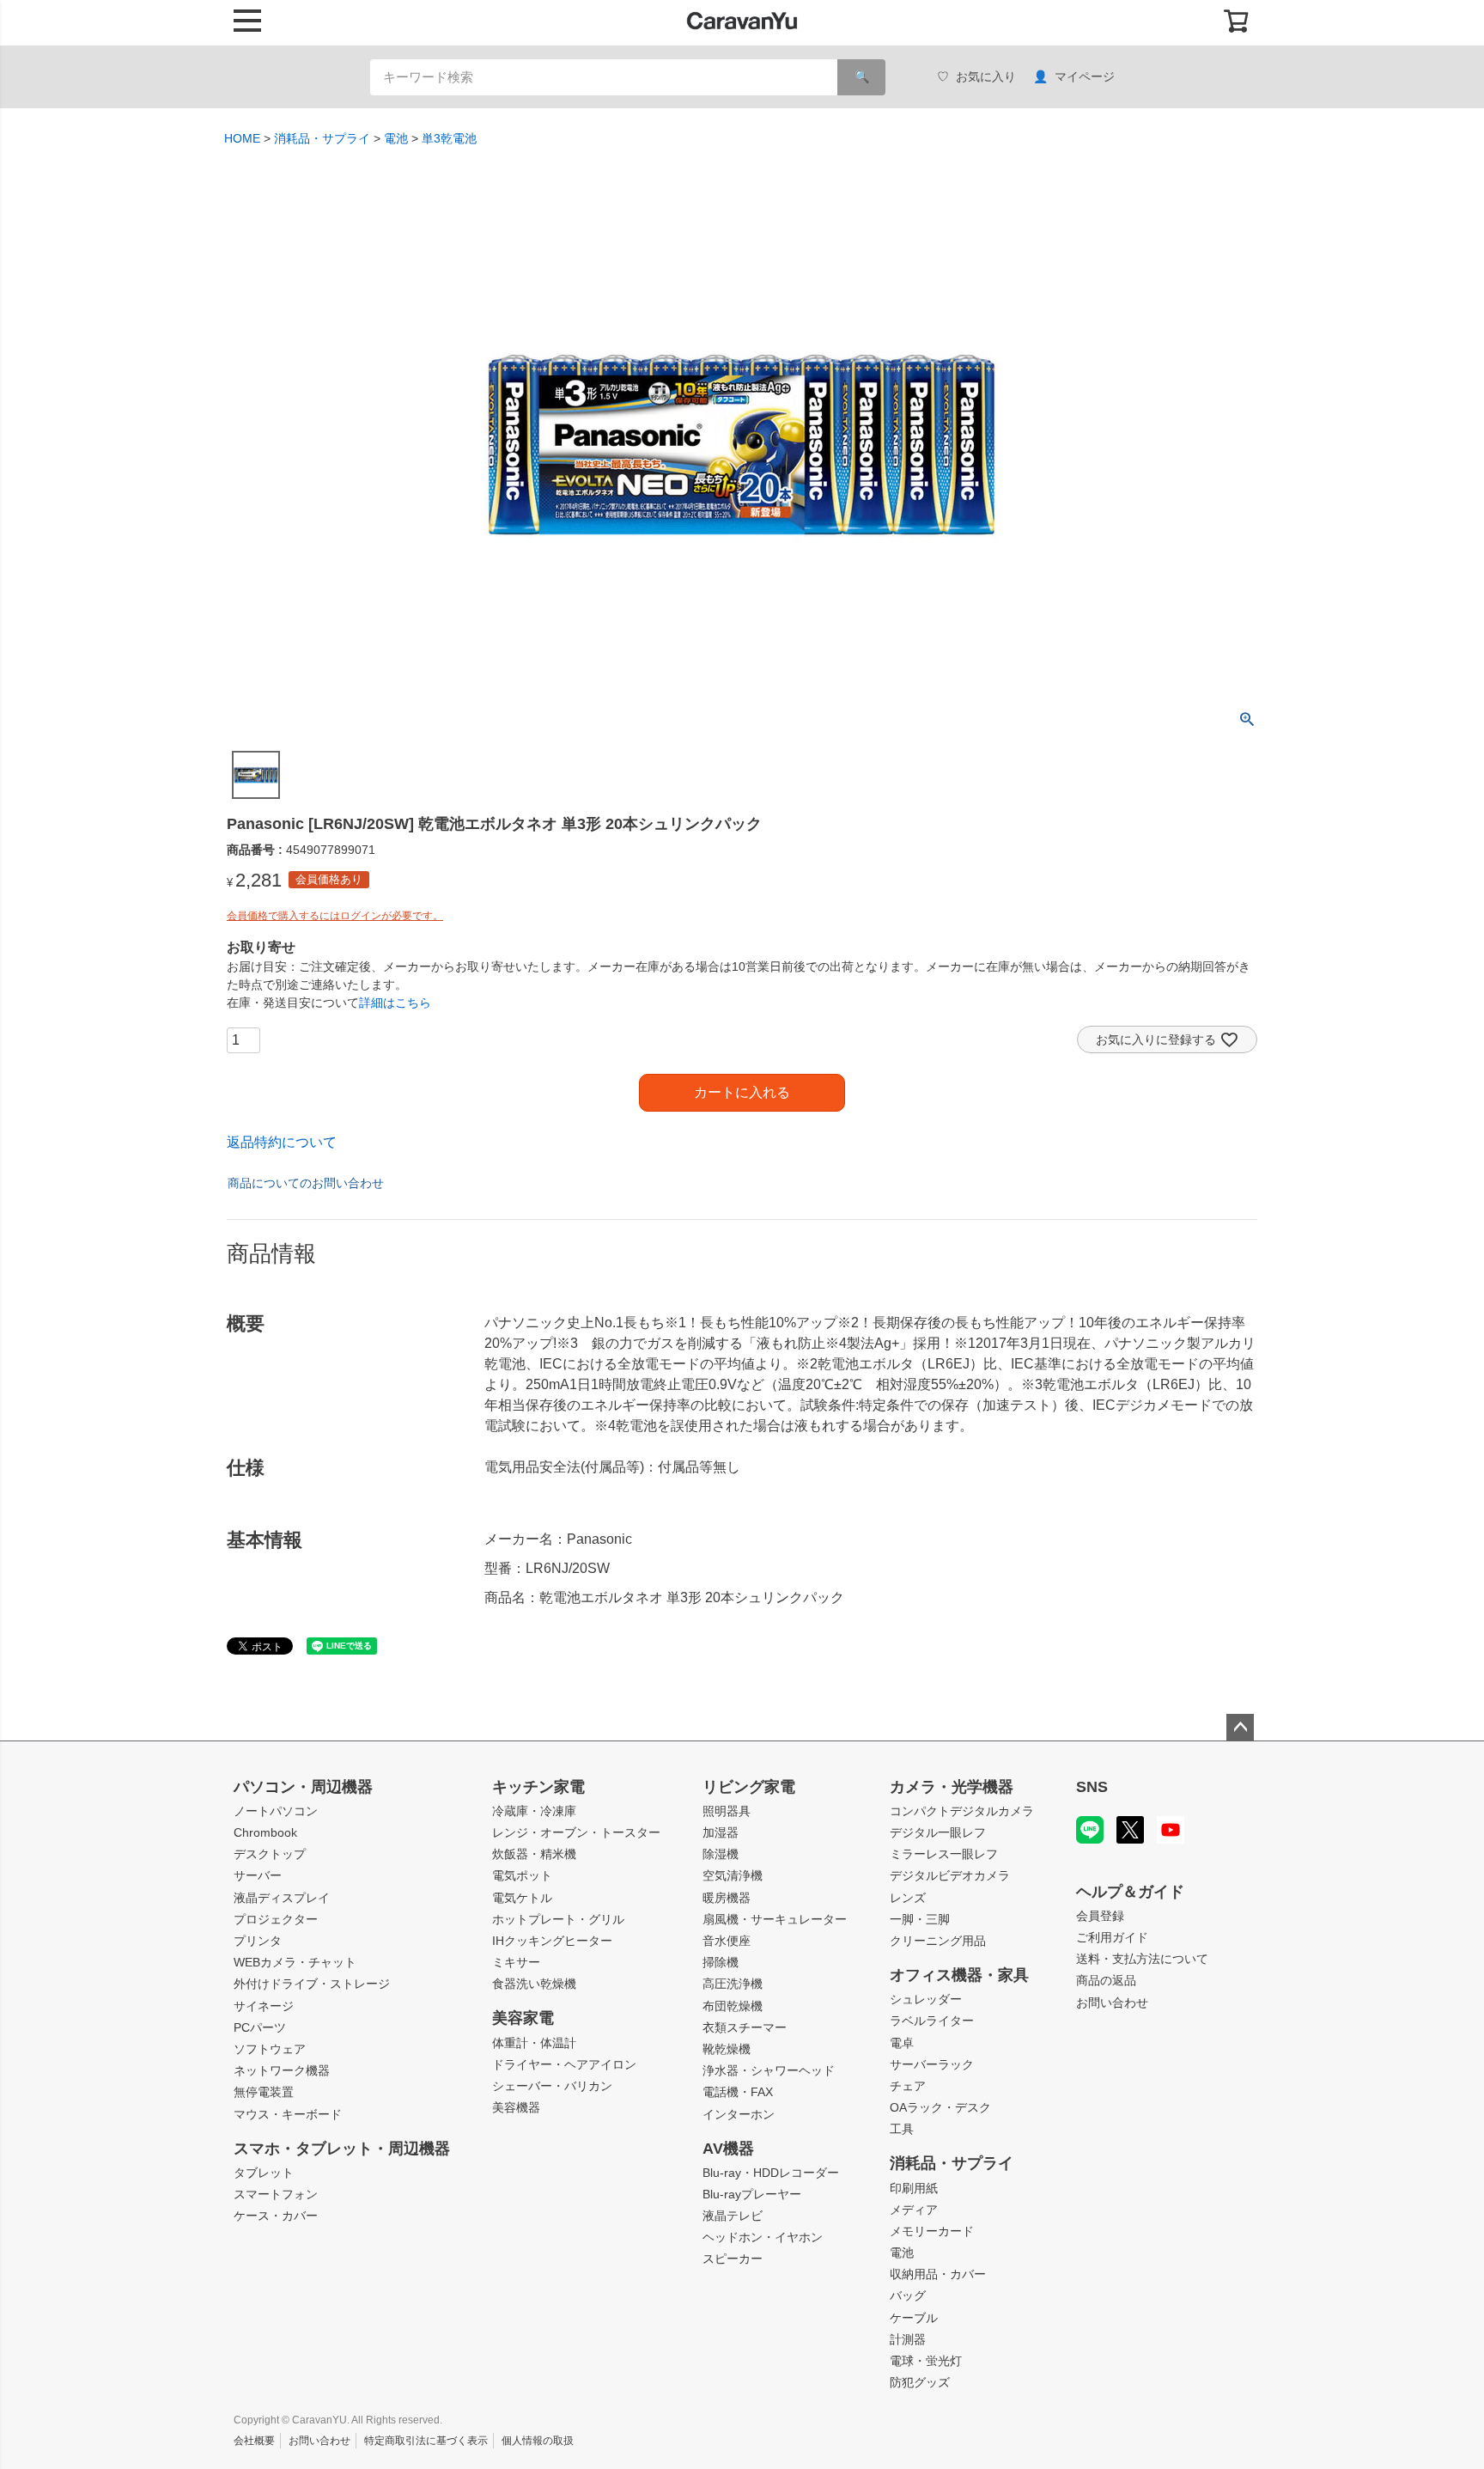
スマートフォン (276, 2194)
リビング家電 (749, 1787)
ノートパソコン (276, 1811)
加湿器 (721, 1832)
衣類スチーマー (745, 2027)
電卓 (902, 2043)
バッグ (908, 2295)
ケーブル (914, 2318)
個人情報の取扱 (538, 2441)
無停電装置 (264, 2092)
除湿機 (721, 1854)
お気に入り (986, 76)
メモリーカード (932, 2231)
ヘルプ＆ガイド (1130, 1892)
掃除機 (721, 1962)
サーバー (258, 1875)
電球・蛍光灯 (926, 2361)
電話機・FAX (738, 2092)
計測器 (908, 2339)
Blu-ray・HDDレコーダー (771, 2173)
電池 (396, 138)
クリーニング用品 (938, 1941)
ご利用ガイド (1112, 1937)
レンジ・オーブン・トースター (576, 1832)
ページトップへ (1240, 1728)
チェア (908, 2086)
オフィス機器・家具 (959, 1975)
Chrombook (265, 1832)
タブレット (264, 2173)
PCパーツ (260, 2027)
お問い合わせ (1112, 2003)
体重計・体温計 (534, 2043)
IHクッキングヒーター (552, 1941)
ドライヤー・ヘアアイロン (564, 2064)
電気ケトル (522, 1898)
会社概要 (254, 2441)
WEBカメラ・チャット (295, 1962)
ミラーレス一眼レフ (944, 1854)
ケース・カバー (276, 2216)
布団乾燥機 (733, 2006)
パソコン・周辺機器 (303, 1787)
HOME (242, 138)
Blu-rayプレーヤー (752, 2194)
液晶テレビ (733, 2216)
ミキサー (516, 1962)
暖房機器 (727, 1898)
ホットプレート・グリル (558, 1919)
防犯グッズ (920, 2382)
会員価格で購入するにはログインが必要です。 (335, 916)
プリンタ (258, 1941)
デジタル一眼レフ (938, 1832)
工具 (902, 2129)
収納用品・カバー (938, 2274)
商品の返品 (1106, 1980)
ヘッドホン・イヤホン (763, 2237)
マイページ (1085, 76)
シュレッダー (926, 1999)
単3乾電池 (449, 138)
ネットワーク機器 (282, 2070)
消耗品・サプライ (322, 138)
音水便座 (727, 1941)
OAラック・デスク (940, 2107)
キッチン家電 (538, 1787)
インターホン (739, 2114)
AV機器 (728, 2149)
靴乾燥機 (727, 2049)
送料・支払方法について (1142, 1959)
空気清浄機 (733, 1875)
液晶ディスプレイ (282, 1898)
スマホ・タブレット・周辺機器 (342, 2149)
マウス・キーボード (288, 2114)
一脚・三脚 (920, 1919)
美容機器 (516, 2107)
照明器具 (727, 1811)
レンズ (908, 1898)
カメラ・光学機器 (952, 1787)
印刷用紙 (914, 2188)
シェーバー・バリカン (552, 2086)
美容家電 (523, 2018)
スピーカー (733, 2259)
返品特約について (282, 1142)
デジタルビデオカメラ (950, 1875)
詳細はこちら (395, 1003)
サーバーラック (932, 2064)
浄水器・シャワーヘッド (769, 2070)
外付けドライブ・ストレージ (312, 1984)
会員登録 (1100, 1916)
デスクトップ (270, 1854)
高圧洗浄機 (733, 1984)
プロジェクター (276, 1919)
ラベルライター (932, 2021)
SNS (1092, 1787)
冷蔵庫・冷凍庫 (534, 1811)
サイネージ (264, 2006)
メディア (914, 2210)
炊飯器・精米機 (534, 1854)
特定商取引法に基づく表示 (426, 2441)
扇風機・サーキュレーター (775, 1919)
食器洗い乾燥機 (534, 1984)
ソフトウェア (270, 2049)
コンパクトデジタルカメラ (962, 1811)
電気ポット (522, 1875)
